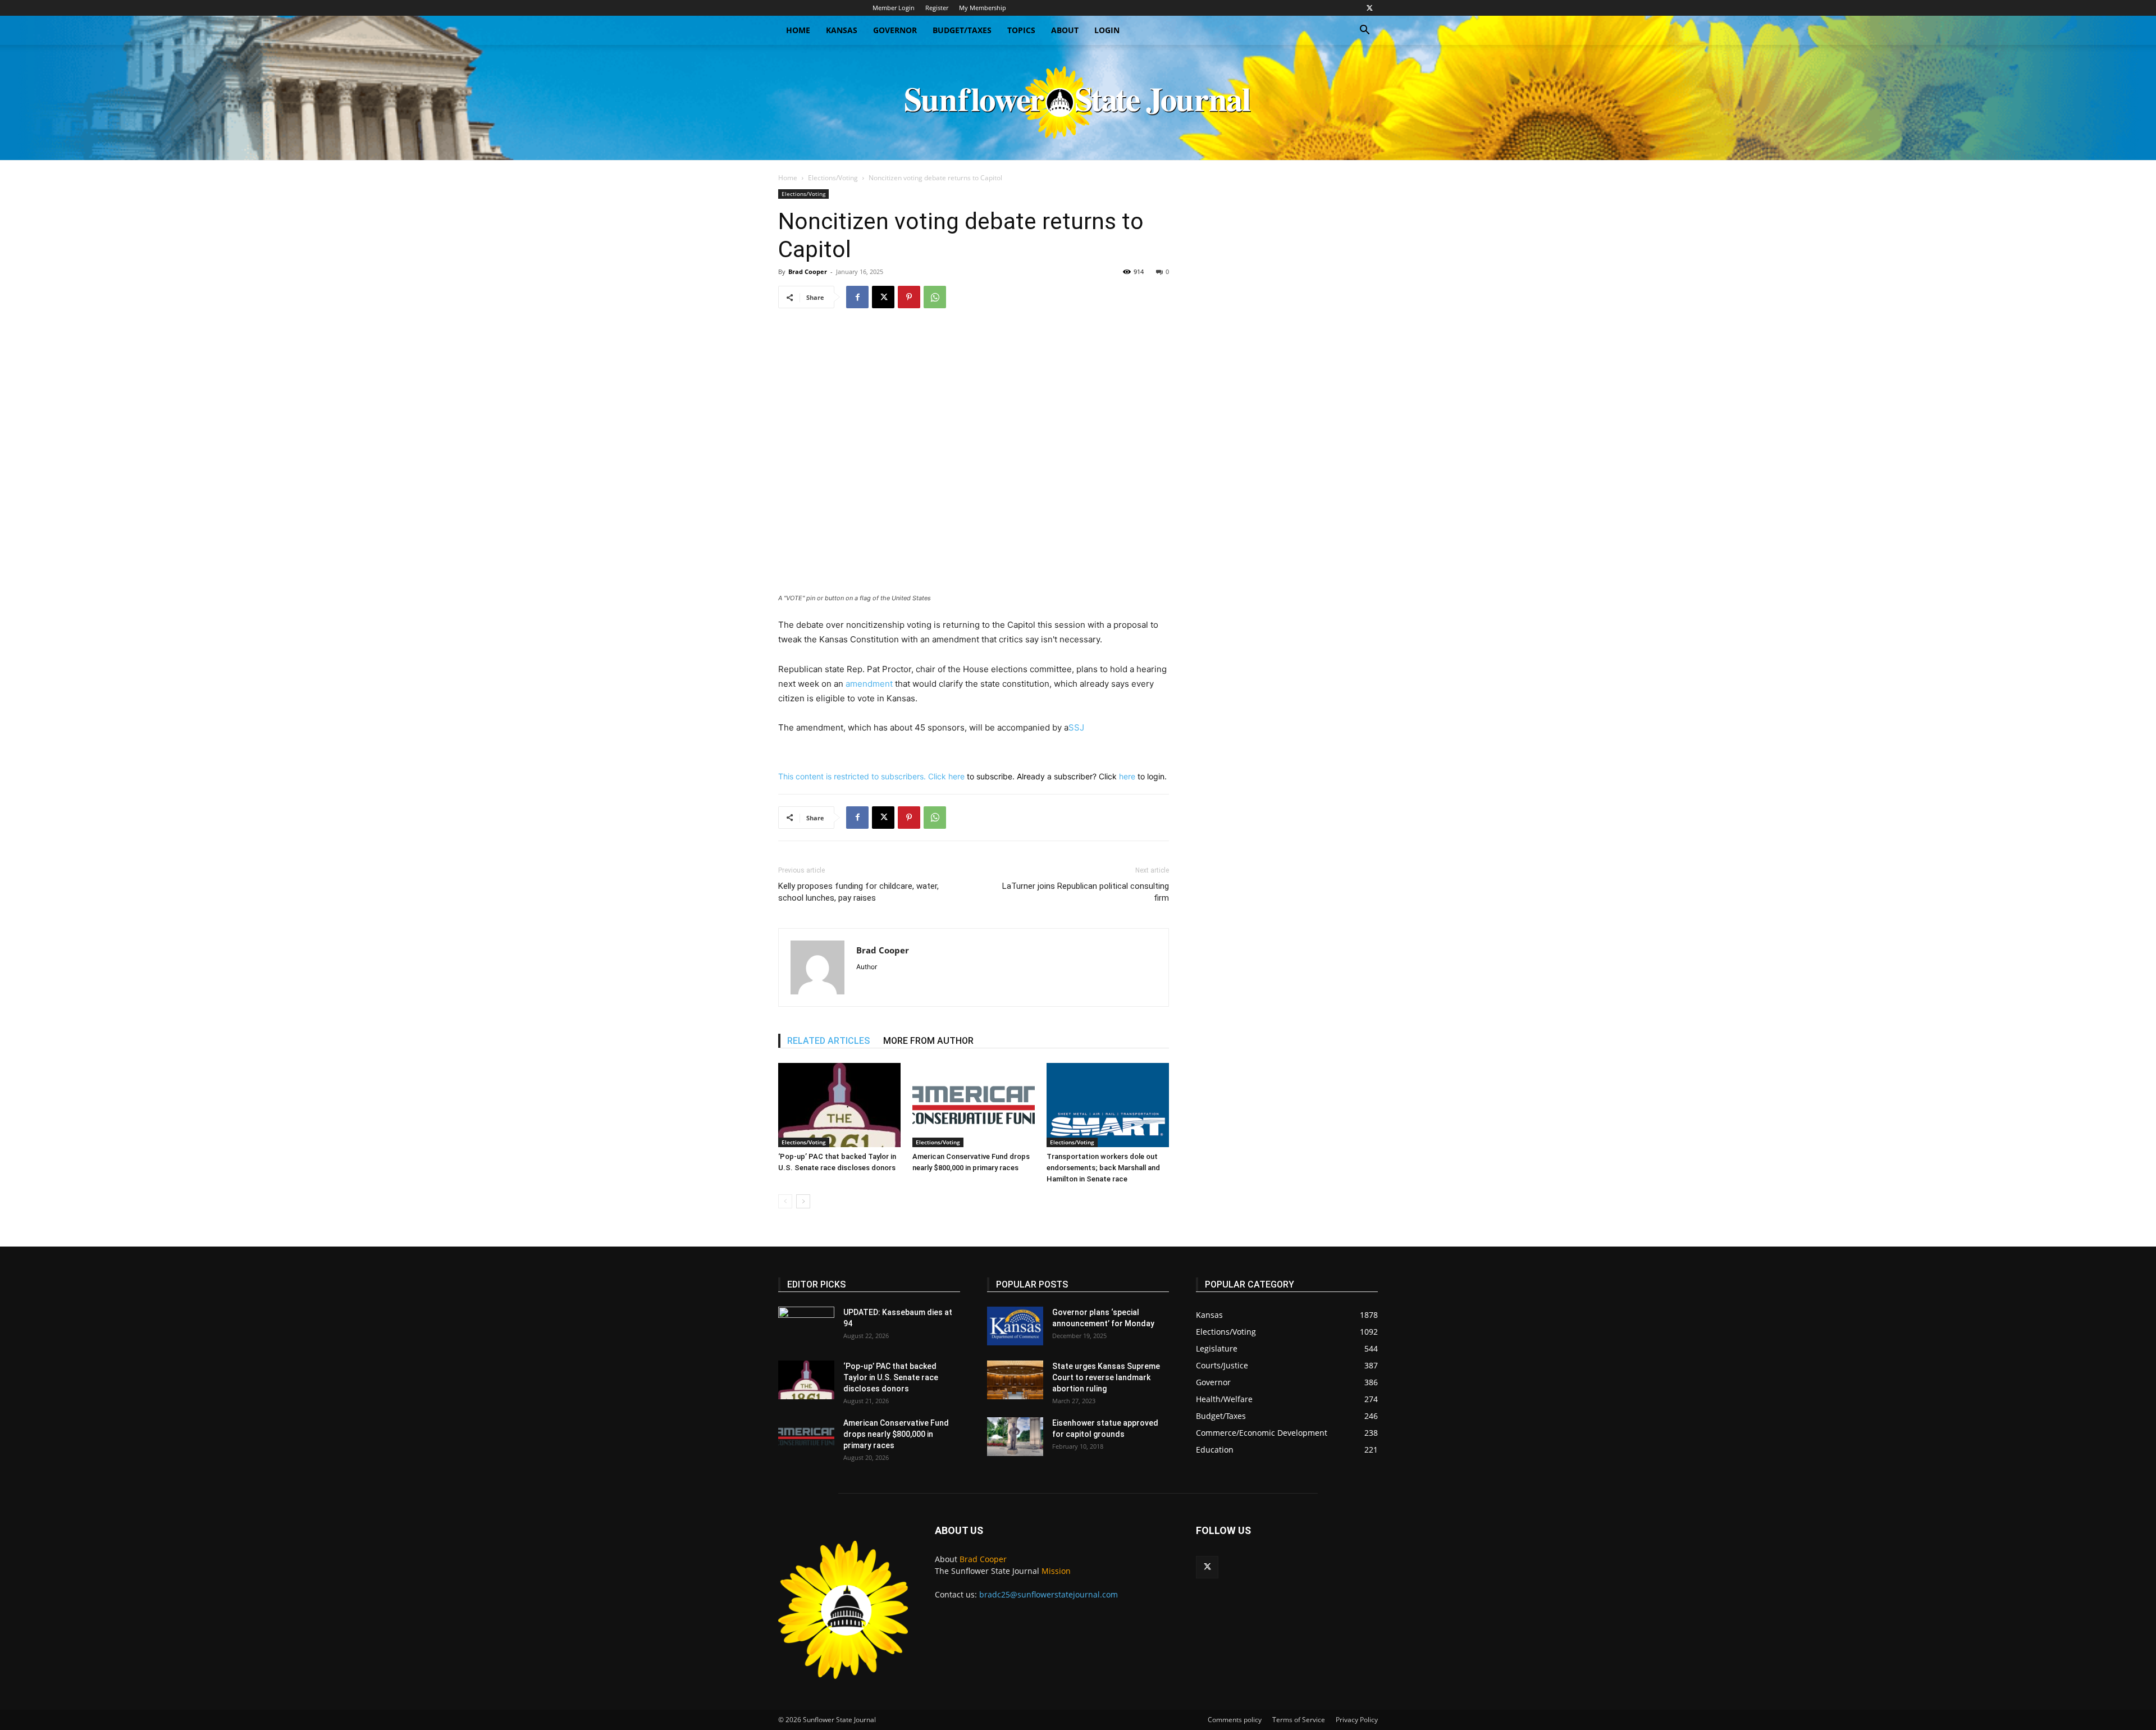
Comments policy (1235, 1720)
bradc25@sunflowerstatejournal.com (1049, 1594)
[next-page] (803, 1201)
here (956, 776)
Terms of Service (1299, 1720)
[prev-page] (785, 1201)
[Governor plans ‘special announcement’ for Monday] (1015, 1326)
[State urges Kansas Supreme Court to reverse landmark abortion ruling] (1015, 1380)
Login (1107, 30)
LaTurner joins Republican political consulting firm (1086, 892)
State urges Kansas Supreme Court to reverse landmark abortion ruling (1106, 1377)
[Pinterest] (909, 297)
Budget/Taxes (962, 30)
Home (798, 30)
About (1065, 30)
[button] (1364, 31)
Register (937, 8)
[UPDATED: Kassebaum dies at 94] (806, 1326)
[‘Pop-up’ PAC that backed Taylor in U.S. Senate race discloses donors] (839, 1105)
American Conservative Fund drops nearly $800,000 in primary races (896, 1434)
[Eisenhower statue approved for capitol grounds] (1015, 1437)
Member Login (894, 8)
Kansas (842, 30)
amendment (869, 684)
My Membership (983, 8)
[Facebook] (857, 297)
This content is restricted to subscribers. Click (863, 776)
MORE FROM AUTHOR (928, 1041)
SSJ (1076, 727)
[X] (1369, 8)
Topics (1021, 30)
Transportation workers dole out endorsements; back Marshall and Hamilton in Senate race (1103, 1168)
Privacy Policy (1357, 1720)
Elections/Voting (833, 178)
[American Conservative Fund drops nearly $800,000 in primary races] (974, 1105)
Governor (895, 30)
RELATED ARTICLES (828, 1041)
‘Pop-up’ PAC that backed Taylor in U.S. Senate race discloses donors (891, 1377)
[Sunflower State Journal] (1078, 102)
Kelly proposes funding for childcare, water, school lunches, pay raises (858, 892)
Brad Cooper (808, 271)
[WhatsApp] (935, 297)
